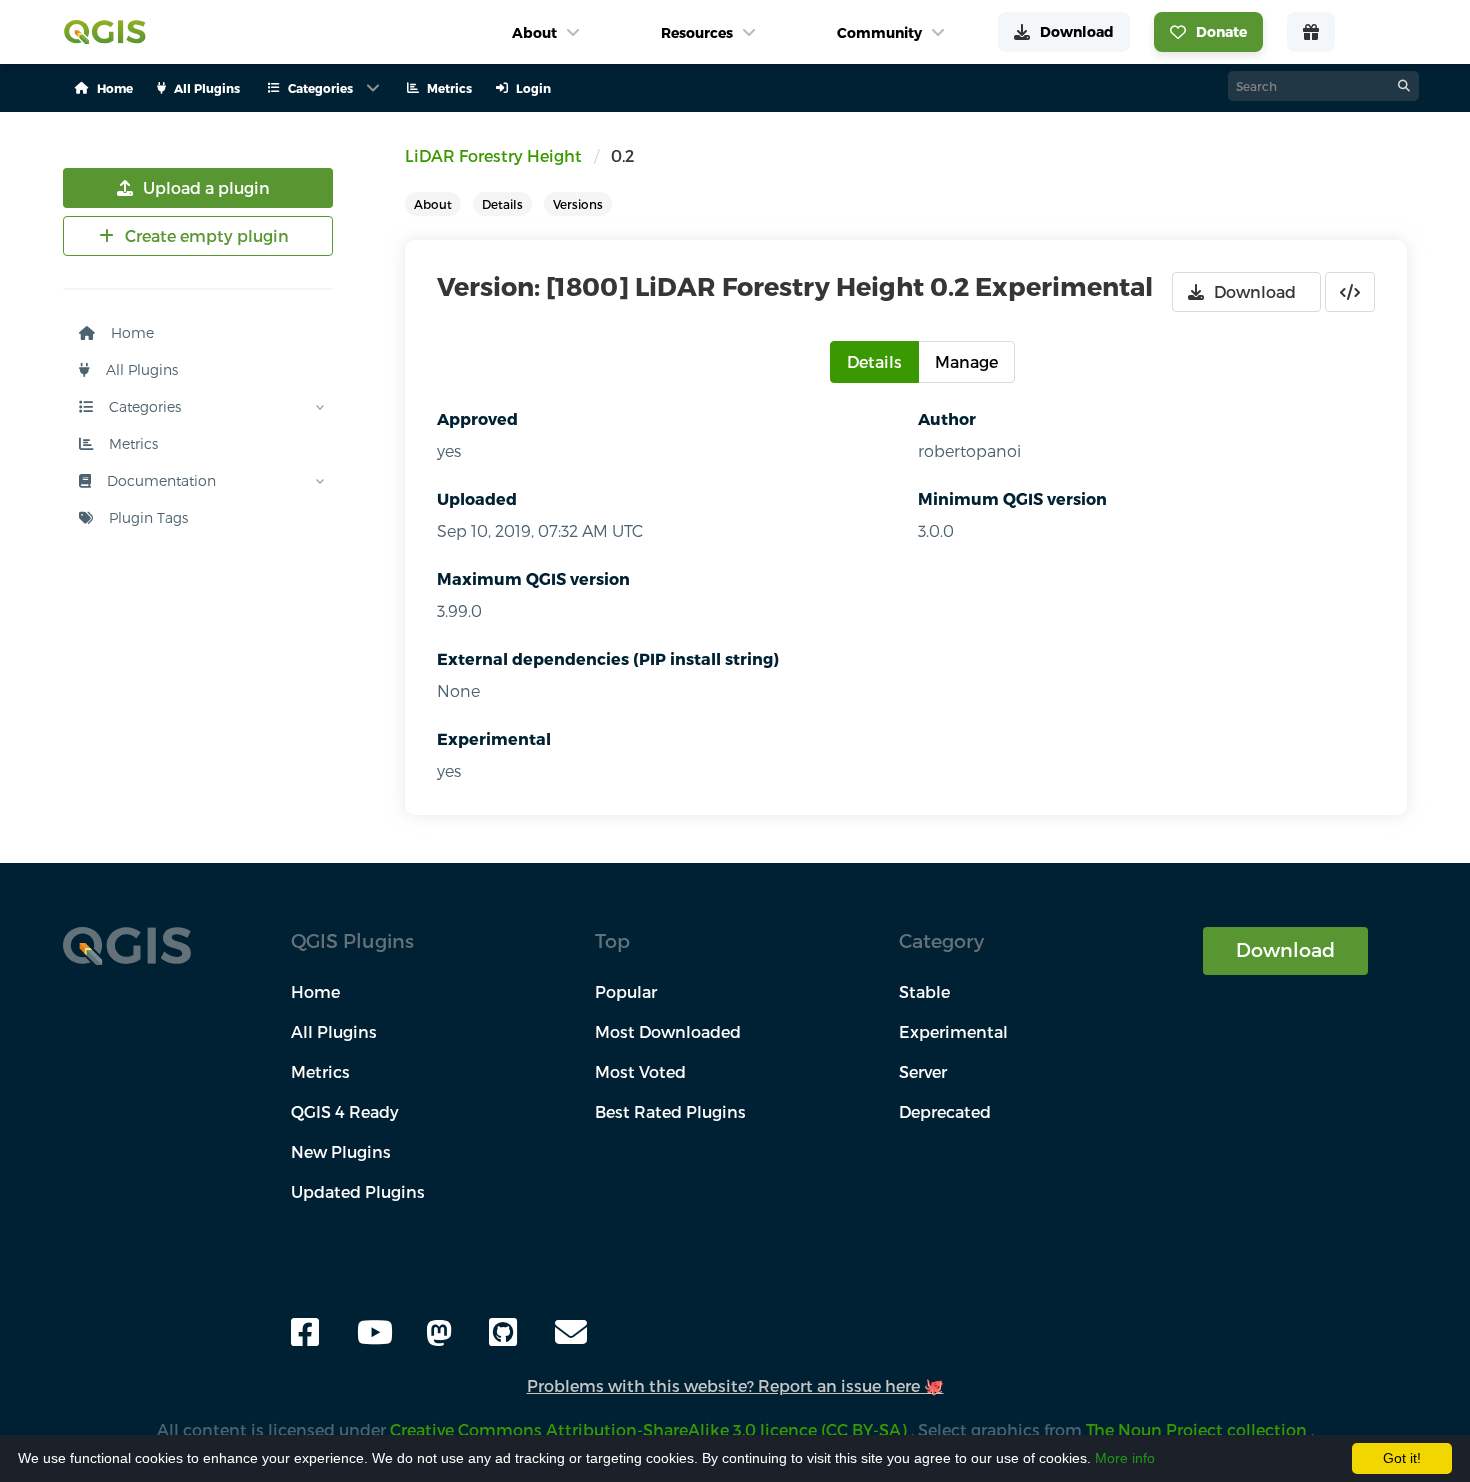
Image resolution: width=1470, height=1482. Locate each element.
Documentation (159, 480)
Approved (477, 418)
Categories (143, 406)
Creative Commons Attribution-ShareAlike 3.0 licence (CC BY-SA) (650, 1429)
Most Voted (640, 1071)
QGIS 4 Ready (345, 1111)
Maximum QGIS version (533, 578)
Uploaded (477, 498)
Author (947, 418)
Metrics (131, 443)
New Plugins (341, 1151)
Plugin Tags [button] (146, 517)
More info (1125, 1458)
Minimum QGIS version (1012, 498)
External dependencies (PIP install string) (608, 658)
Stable (924, 991)
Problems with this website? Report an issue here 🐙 (735, 1385)
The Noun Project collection (1198, 1429)
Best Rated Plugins (670, 1111)
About (433, 204)
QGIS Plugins (352, 940)
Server (923, 1071)
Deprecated (945, 1111)
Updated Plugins (358, 1191)
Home (130, 332)
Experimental (494, 738)
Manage (966, 361)
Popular (626, 991)
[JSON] (1350, 292)
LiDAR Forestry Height (493, 155)
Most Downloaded (668, 1031)
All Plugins (140, 369)
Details (502, 204)
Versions (578, 204)
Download (1285, 949)
